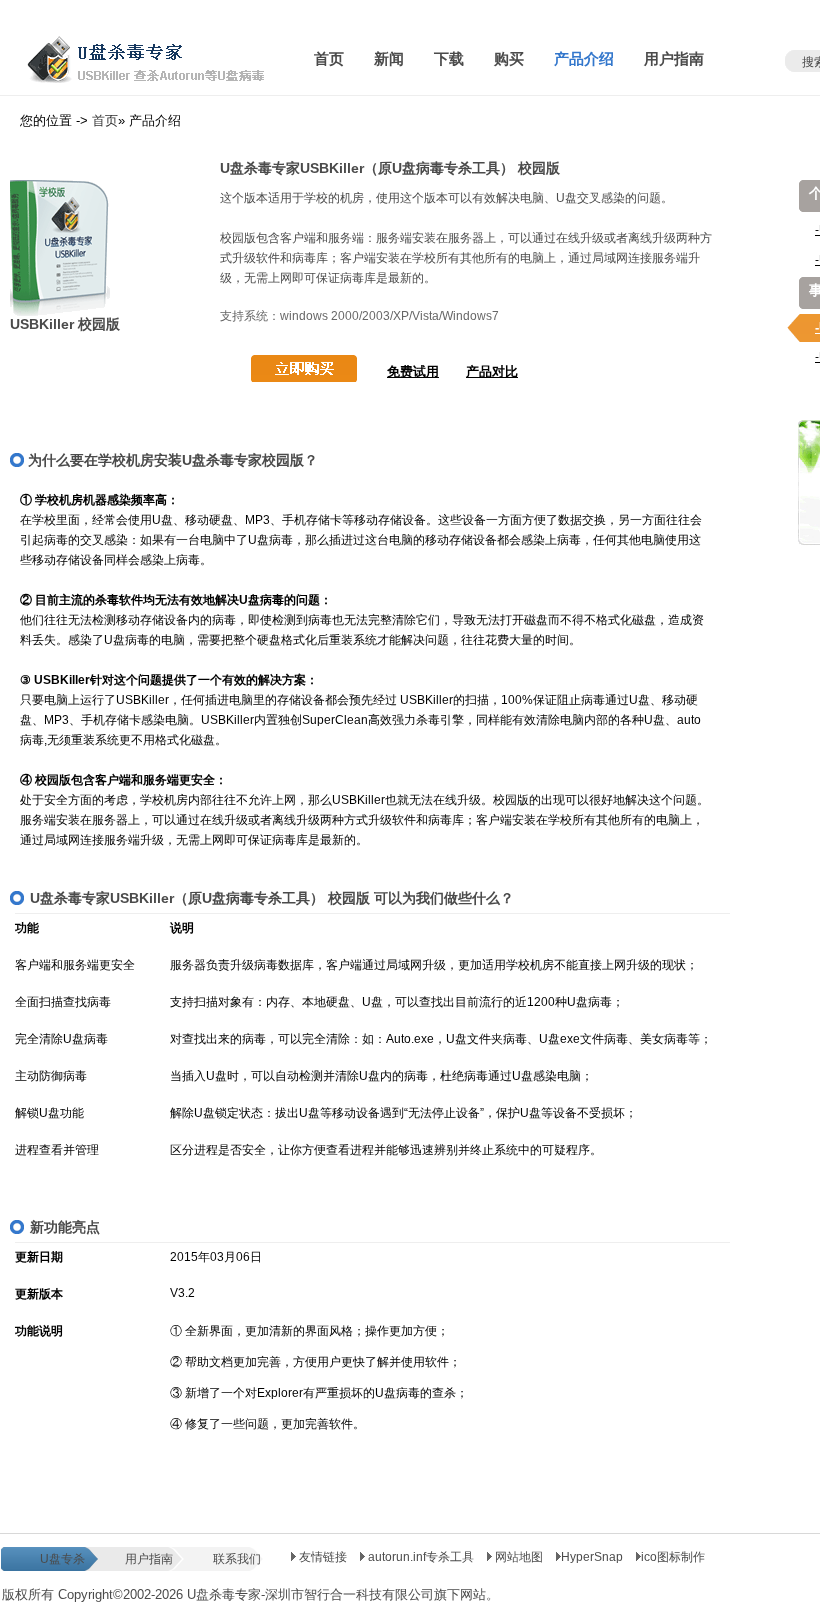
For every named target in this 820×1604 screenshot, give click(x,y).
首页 (105, 120)
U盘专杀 (62, 1559)
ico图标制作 (673, 1557)
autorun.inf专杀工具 (421, 1557)
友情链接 (321, 1557)
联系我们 (237, 1559)
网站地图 (519, 1557)
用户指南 (149, 1559)
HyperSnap (592, 1557)
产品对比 (492, 371)
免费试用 (413, 371)
